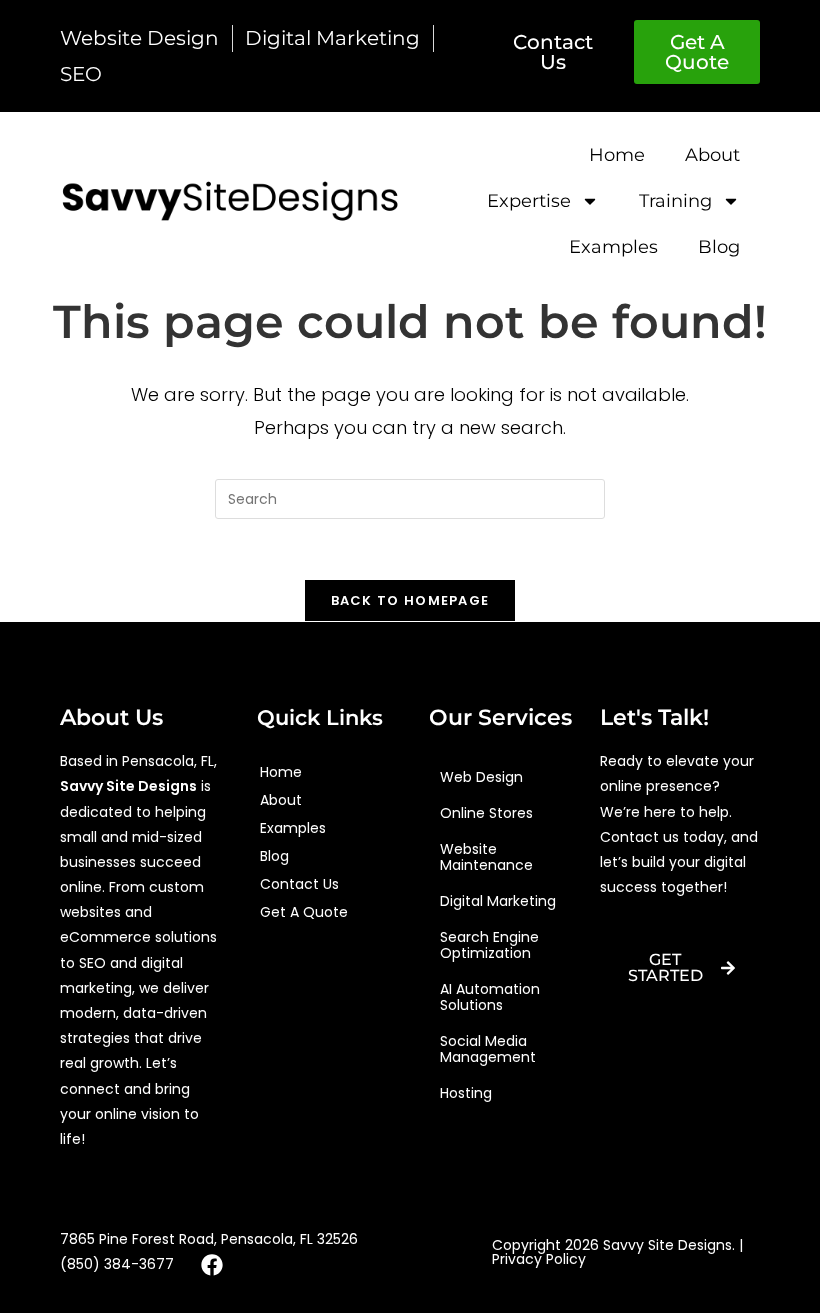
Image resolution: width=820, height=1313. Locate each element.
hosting (466, 1093)
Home (617, 155)
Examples (613, 247)
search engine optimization (489, 945)
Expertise (529, 201)
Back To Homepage (410, 600)
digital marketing (498, 901)
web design (481, 777)
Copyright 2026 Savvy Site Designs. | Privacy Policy (617, 1252)
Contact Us (299, 884)
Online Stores (486, 813)
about (712, 155)
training (675, 201)
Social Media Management (488, 1049)
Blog (719, 247)
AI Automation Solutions (490, 997)
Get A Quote (304, 912)
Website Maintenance (486, 857)
